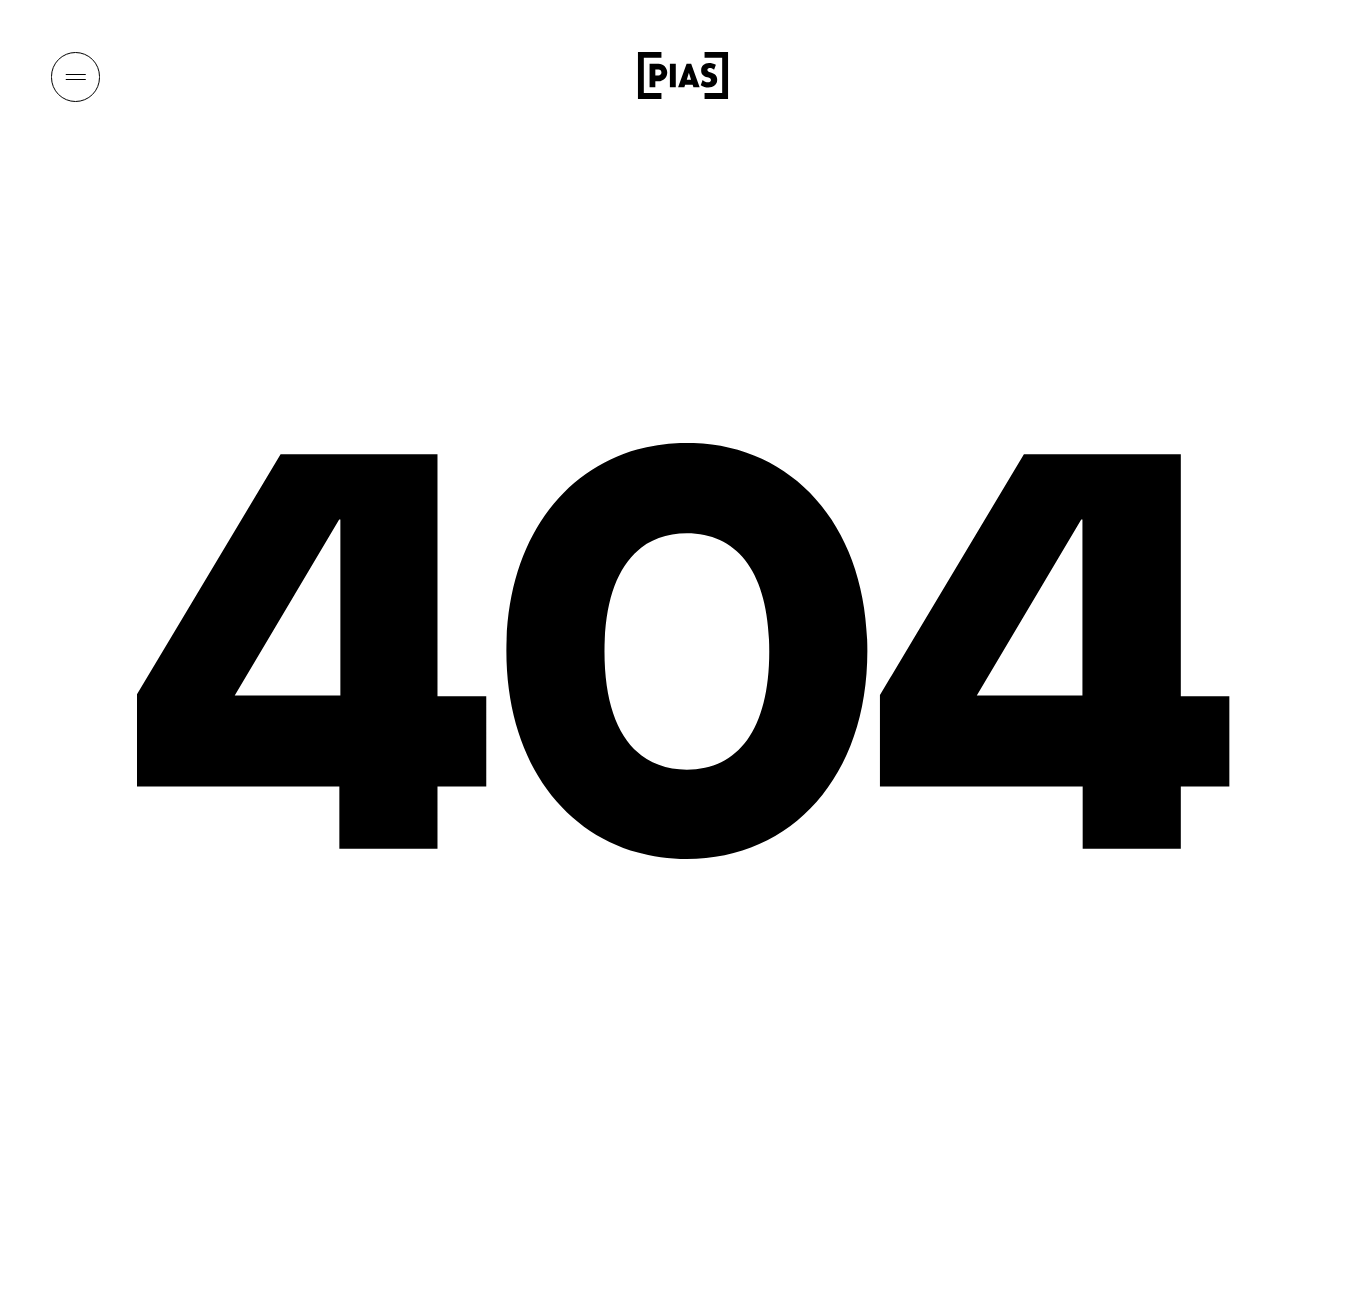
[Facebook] (1295, 76)
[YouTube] (1214, 76)
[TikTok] (1254, 76)
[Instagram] (1173, 76)
